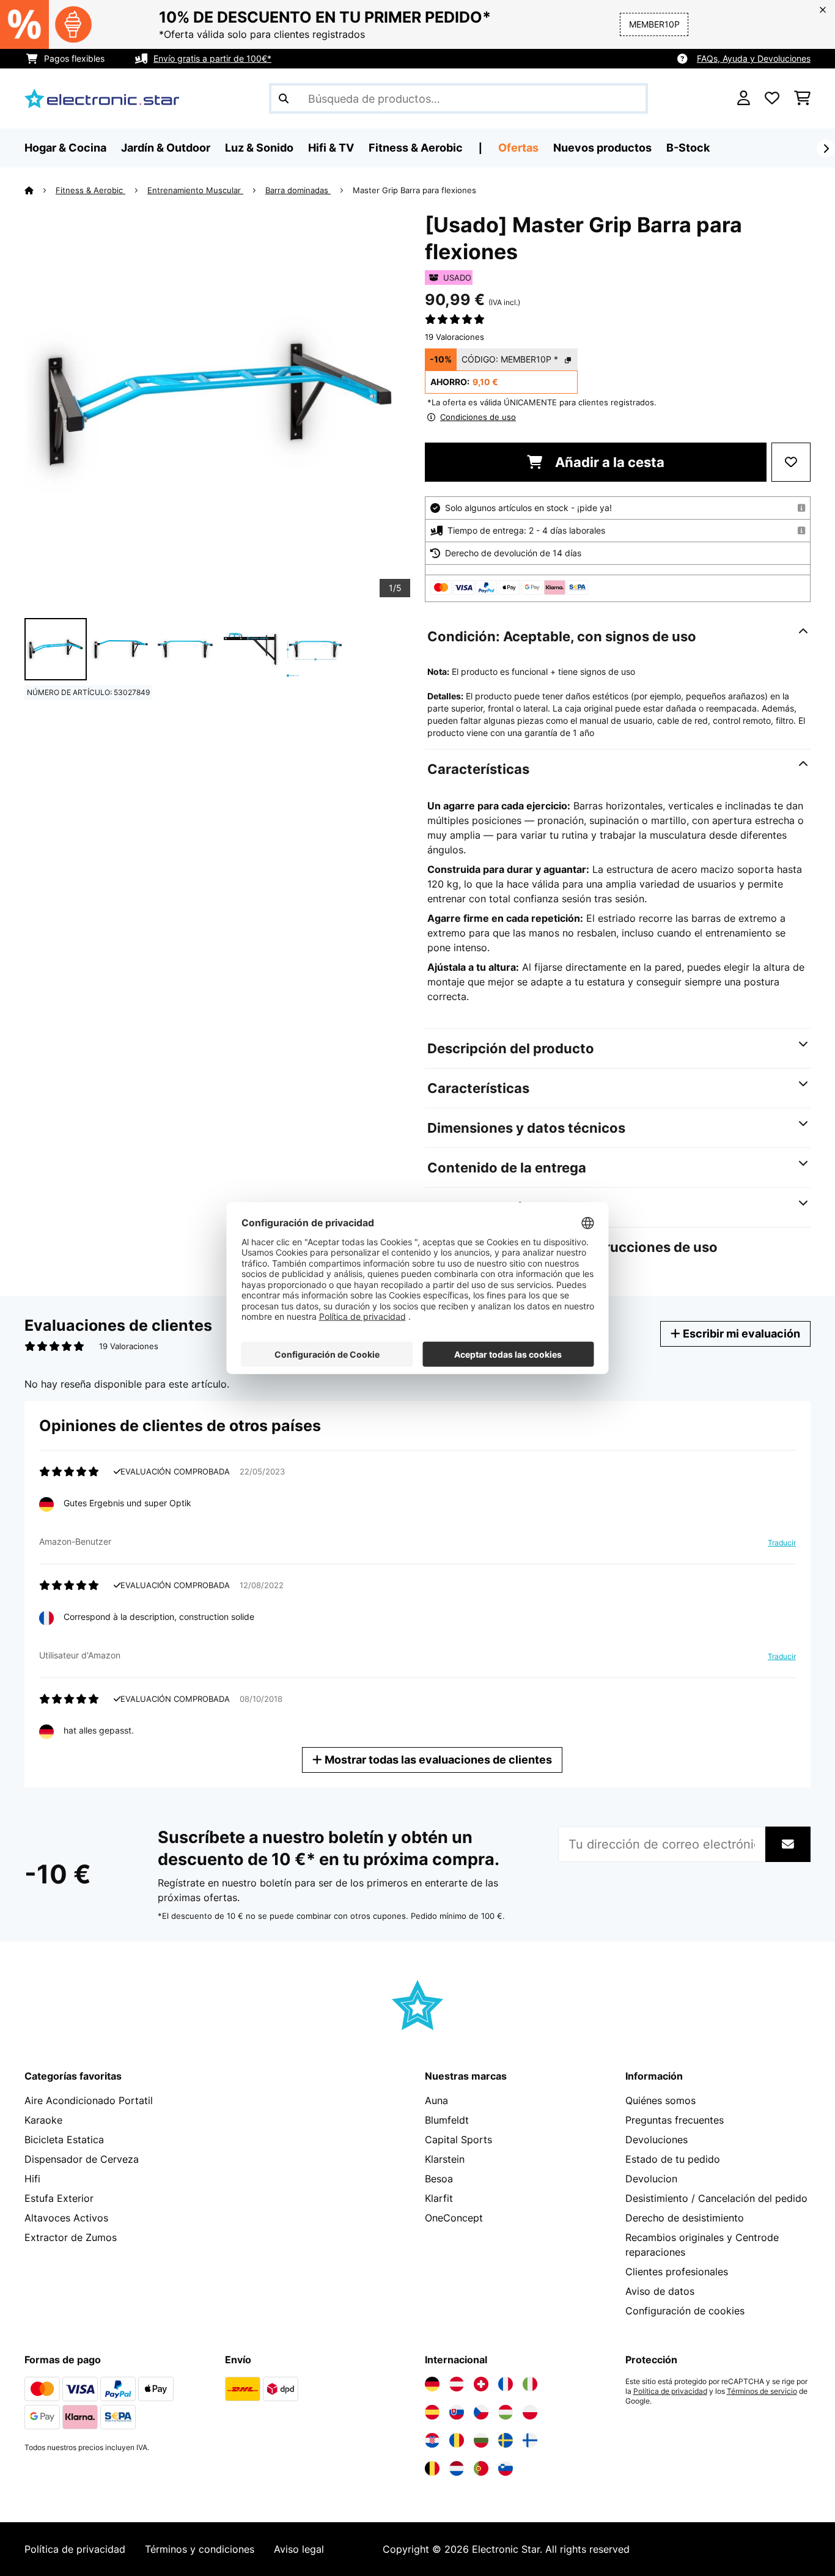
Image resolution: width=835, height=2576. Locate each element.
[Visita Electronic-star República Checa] (481, 2412)
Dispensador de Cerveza (82, 2159)
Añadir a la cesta (608, 462)
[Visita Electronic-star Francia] (506, 2384)
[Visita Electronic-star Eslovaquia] (457, 2412)
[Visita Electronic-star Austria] (457, 2384)
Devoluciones (657, 2140)
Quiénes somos (660, 2100)
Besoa (439, 2179)
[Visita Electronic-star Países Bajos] (457, 2468)
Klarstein (445, 2159)
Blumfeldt (447, 2120)
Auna (436, 2100)
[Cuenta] (744, 98)
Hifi (32, 2179)
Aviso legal (299, 2549)
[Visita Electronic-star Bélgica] (432, 2468)
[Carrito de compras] (802, 98)
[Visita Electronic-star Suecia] (506, 2440)
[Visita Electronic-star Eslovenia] (506, 2468)
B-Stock (688, 148)
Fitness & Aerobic (90, 190)
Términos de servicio (762, 2391)
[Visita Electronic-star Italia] (530, 2384)
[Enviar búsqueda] (284, 98)
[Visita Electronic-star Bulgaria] (481, 2440)
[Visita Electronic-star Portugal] (481, 2468)
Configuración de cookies (685, 2311)
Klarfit (439, 2198)
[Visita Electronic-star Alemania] (432, 2384)
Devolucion (651, 2179)
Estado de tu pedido (673, 2159)
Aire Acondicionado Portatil (89, 2100)
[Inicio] (40, 190)
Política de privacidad (670, 2391)
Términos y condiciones (200, 2549)
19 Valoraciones (454, 337)
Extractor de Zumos (71, 2237)
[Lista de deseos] (772, 98)
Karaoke (43, 2120)
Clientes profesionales (677, 2272)
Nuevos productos (602, 148)
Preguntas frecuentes (675, 2120)
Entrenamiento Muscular (195, 190)
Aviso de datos (660, 2291)
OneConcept (454, 2218)
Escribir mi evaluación (740, 1334)
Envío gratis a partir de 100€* (212, 58)
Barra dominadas (298, 190)
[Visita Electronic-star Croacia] (432, 2440)
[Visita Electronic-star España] (432, 2412)
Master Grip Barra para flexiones (414, 190)
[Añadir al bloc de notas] (791, 462)
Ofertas (518, 148)
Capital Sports (458, 2140)
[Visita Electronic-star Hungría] (506, 2412)
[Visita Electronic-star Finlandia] (530, 2440)
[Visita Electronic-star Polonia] (530, 2412)
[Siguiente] (826, 149)
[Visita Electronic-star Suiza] (481, 2384)
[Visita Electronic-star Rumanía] (457, 2440)
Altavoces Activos (66, 2218)
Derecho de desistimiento (685, 2218)
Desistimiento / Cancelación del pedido (716, 2198)
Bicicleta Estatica (64, 2140)
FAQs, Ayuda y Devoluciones (754, 58)
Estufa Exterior (59, 2198)
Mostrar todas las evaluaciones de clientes (437, 1760)
